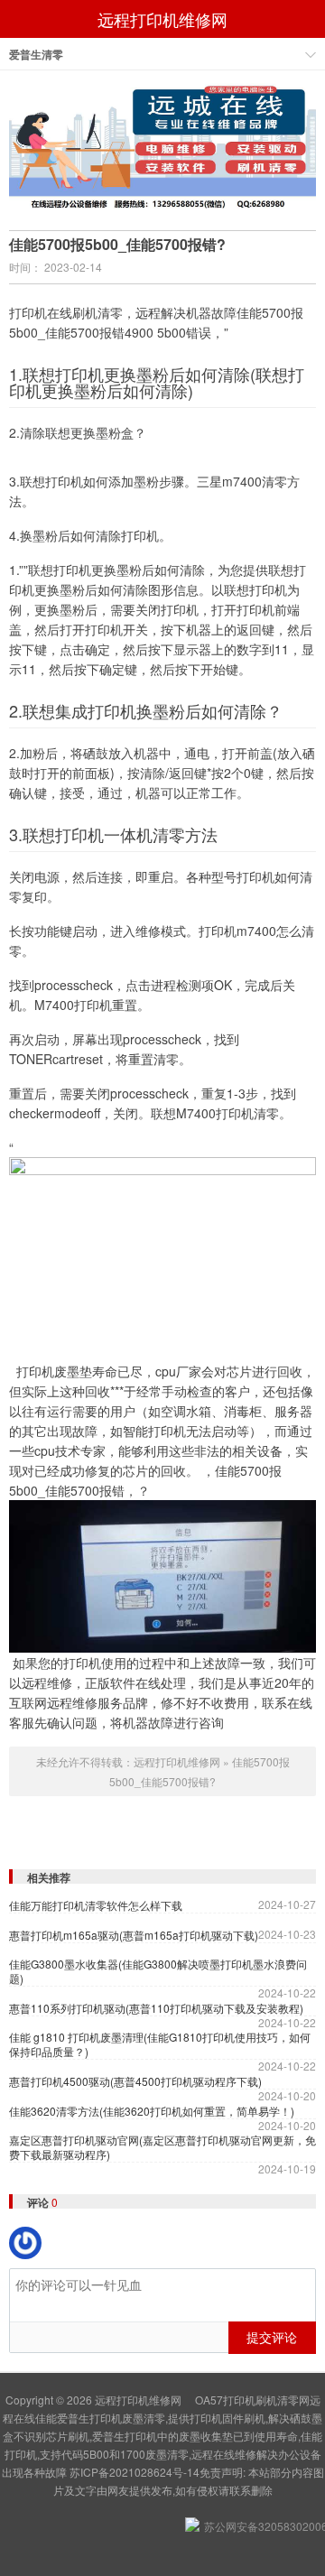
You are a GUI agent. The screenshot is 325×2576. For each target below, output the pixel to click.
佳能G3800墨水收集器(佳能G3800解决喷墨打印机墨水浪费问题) (158, 1971)
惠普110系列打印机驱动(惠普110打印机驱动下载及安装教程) (156, 2008)
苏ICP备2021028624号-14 (135, 2472)
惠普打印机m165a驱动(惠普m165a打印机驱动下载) (134, 1935)
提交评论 (272, 2337)
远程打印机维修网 (162, 19)
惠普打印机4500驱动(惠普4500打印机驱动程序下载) (135, 2081)
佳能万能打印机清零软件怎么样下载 (96, 1905)
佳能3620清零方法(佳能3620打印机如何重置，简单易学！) (152, 2111)
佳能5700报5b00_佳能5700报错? (117, 244)
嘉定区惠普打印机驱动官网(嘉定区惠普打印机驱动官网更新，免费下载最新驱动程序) (162, 2147)
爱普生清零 (36, 54)
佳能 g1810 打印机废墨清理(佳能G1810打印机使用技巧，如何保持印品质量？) (160, 2044)
